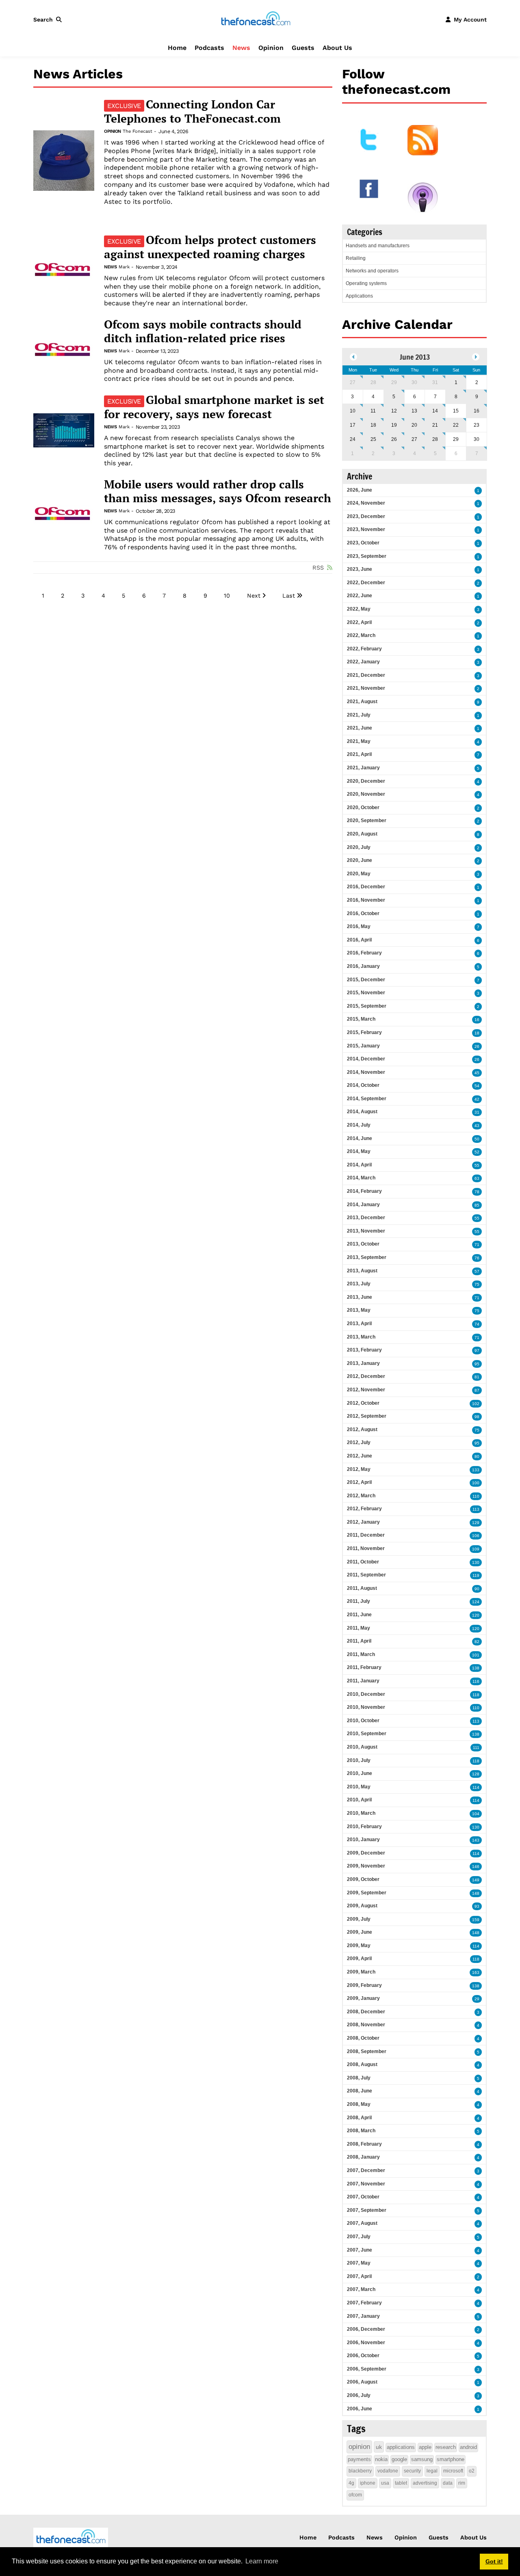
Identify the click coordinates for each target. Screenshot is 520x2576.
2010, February (364, 1827)
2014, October (363, 1085)
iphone (368, 2483)
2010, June (360, 1773)
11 (373, 411)
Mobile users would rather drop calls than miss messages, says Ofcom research (218, 491)
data (448, 2483)
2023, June (360, 569)
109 (476, 1549)
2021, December (366, 675)
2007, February (364, 2303)
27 (353, 382)
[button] (49, 19)
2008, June (360, 2091)
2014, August (362, 1112)
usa (385, 2483)
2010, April (359, 1800)
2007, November (366, 2184)
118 (476, 1695)
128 (476, 1774)
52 (477, 1152)
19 (394, 425)
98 (477, 1417)
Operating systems (366, 283)
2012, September (367, 1416)
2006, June (360, 2409)
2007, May (359, 2263)
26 (394, 439)
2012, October (363, 1403)
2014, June (360, 1138)
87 (477, 1390)
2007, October (363, 2197)
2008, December (366, 2012)
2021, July (359, 715)
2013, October (363, 1244)
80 (477, 1456)
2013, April (359, 1324)
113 (476, 1509)
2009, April (359, 1958)
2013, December (366, 1218)
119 (476, 1575)
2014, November (366, 1072)
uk (379, 2447)
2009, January (363, 1998)
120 (476, 1615)
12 (394, 411)
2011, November (366, 1548)
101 (476, 1655)
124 (476, 1602)
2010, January (363, 1840)
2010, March (361, 1813)
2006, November (366, 2343)
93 (477, 1906)
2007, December (366, 2170)
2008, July (359, 2078)
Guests (303, 48)
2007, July (359, 2237)
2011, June (359, 1615)
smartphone (451, 2459)
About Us (337, 48)
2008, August (362, 2064)
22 (456, 425)
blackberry (360, 2471)
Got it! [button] (494, 2561)
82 (477, 1642)
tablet (401, 2483)
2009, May (359, 1945)
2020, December (366, 781)
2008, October (363, 2038)
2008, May (359, 2104)
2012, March (361, 1496)
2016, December (366, 887)
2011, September (366, 1575)
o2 (472, 2471)
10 (227, 596)
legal (432, 2471)
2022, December (366, 583)
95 (477, 1364)
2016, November (366, 900)
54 (477, 1086)
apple (425, 2447)
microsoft (453, 2471)
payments (359, 2459)
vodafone (388, 2471)
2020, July (359, 847)
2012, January (363, 1522)
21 (435, 425)
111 (476, 1748)
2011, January (363, 1681)
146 (476, 1867)
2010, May (359, 1787)
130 (476, 1562)
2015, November (366, 993)
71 (477, 1245)
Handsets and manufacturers (378, 246)
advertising (425, 2483)
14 (435, 411)
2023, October (363, 543)
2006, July (359, 2395)
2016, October (363, 913)
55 (477, 1165)
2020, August (362, 834)
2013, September (367, 1257)
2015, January (363, 1046)
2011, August (362, 1588)
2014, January (363, 1205)
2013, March (361, 1337)
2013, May (359, 1310)
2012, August (362, 1429)
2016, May (359, 926)
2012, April (359, 1482)
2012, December (366, 1376)
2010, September (367, 1734)
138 (476, 1668)
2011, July (359, 1601)
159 (476, 1920)
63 (477, 1178)
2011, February (364, 1667)
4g (351, 2483)
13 (414, 411)
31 (435, 382)
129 (476, 1523)
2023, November (366, 529)
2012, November (366, 1390)
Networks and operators (372, 271)
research (446, 2447)
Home (177, 48)
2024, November (366, 503)
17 (353, 425)
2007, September (367, 2210)
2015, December (366, 980)
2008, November (366, 2025)
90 (477, 1589)
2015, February (364, 1032)
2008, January (363, 2157)
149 (476, 1880)
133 (476, 1470)
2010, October (363, 1721)
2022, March (361, 635)
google (399, 2459)
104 (476, 1814)
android (468, 2447)
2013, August (362, 1271)
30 (414, 382)
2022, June (360, 596)
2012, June (360, 1456)
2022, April (359, 622)
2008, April (359, 2118)
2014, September (367, 1099)
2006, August (362, 2382)
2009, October (363, 1879)
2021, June (360, 728)
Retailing (356, 258)
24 (353, 439)
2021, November (366, 688)
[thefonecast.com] (256, 19)
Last (289, 596)
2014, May (359, 1151)
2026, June (360, 490)
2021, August (362, 702)
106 (476, 1536)
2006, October (363, 2356)
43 (477, 1126)
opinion (359, 2447)
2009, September (367, 1893)
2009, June (360, 1932)
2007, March (361, 2289)
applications (401, 2447)
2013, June (360, 1297)
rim (462, 2483)
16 (477, 411)
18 (373, 425)
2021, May (359, 741)
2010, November (366, 1707)
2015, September (367, 1006)
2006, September (367, 2369)
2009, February (364, 1985)
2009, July (359, 1919)
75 (477, 1284)
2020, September (367, 821)
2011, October (363, 1562)
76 (477, 1258)
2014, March (361, 1178)
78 (477, 1192)
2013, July (359, 1284)
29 (394, 382)
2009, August (362, 1906)
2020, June (360, 860)
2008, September (367, 2051)
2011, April (359, 1641)
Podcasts (209, 48)
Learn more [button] (262, 2561)
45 (477, 1073)
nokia (381, 2459)
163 (476, 1972)
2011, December (366, 1535)
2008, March (361, 2131)
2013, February (364, 1350)
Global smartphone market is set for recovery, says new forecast (214, 407)
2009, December (366, 1853)
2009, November (366, 1866)
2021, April (359, 754)
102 (476, 1404)
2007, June (360, 2250)
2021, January (363, 768)
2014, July (359, 1125)
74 (477, 1324)
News (241, 48)
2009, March (361, 1972)
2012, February (364, 1509)
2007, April (359, 2276)
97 (477, 1351)
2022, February (364, 649)
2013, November (366, 1231)
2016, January (363, 966)
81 (477, 1377)
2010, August (362, 1747)
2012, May (359, 1469)
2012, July (359, 1442)
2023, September (367, 556)
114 (476, 1787)
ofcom (355, 2495)
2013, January (363, 1363)
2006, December (366, 2329)
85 (477, 1205)
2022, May (359, 609)
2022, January (363, 662)
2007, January (363, 2316)
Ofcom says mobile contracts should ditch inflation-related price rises (203, 331)
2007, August (362, 2223)
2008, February (364, 2144)
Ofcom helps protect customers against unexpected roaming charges (210, 247)
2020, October (363, 808)
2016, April (359, 940)
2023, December (366, 516)
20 (414, 425)
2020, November (366, 794)
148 (476, 1893)
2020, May (359, 874)
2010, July (359, 1760)
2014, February (364, 1191)
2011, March (361, 1654)
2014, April (359, 1165)
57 (477, 1271)
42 (477, 1099)
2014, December (366, 1059)
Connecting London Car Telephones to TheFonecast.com (192, 111)
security (412, 2471)
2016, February (364, 953)
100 (476, 1483)
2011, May (359, 1628)
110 (476, 1496)
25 (373, 439)
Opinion (271, 48)
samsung (422, 2459)
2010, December (366, 1694)
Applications (359, 296)
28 (373, 382)
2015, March (361, 1019)
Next (254, 596)
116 (476, 1681)
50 (477, 1139)
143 (476, 1840)
